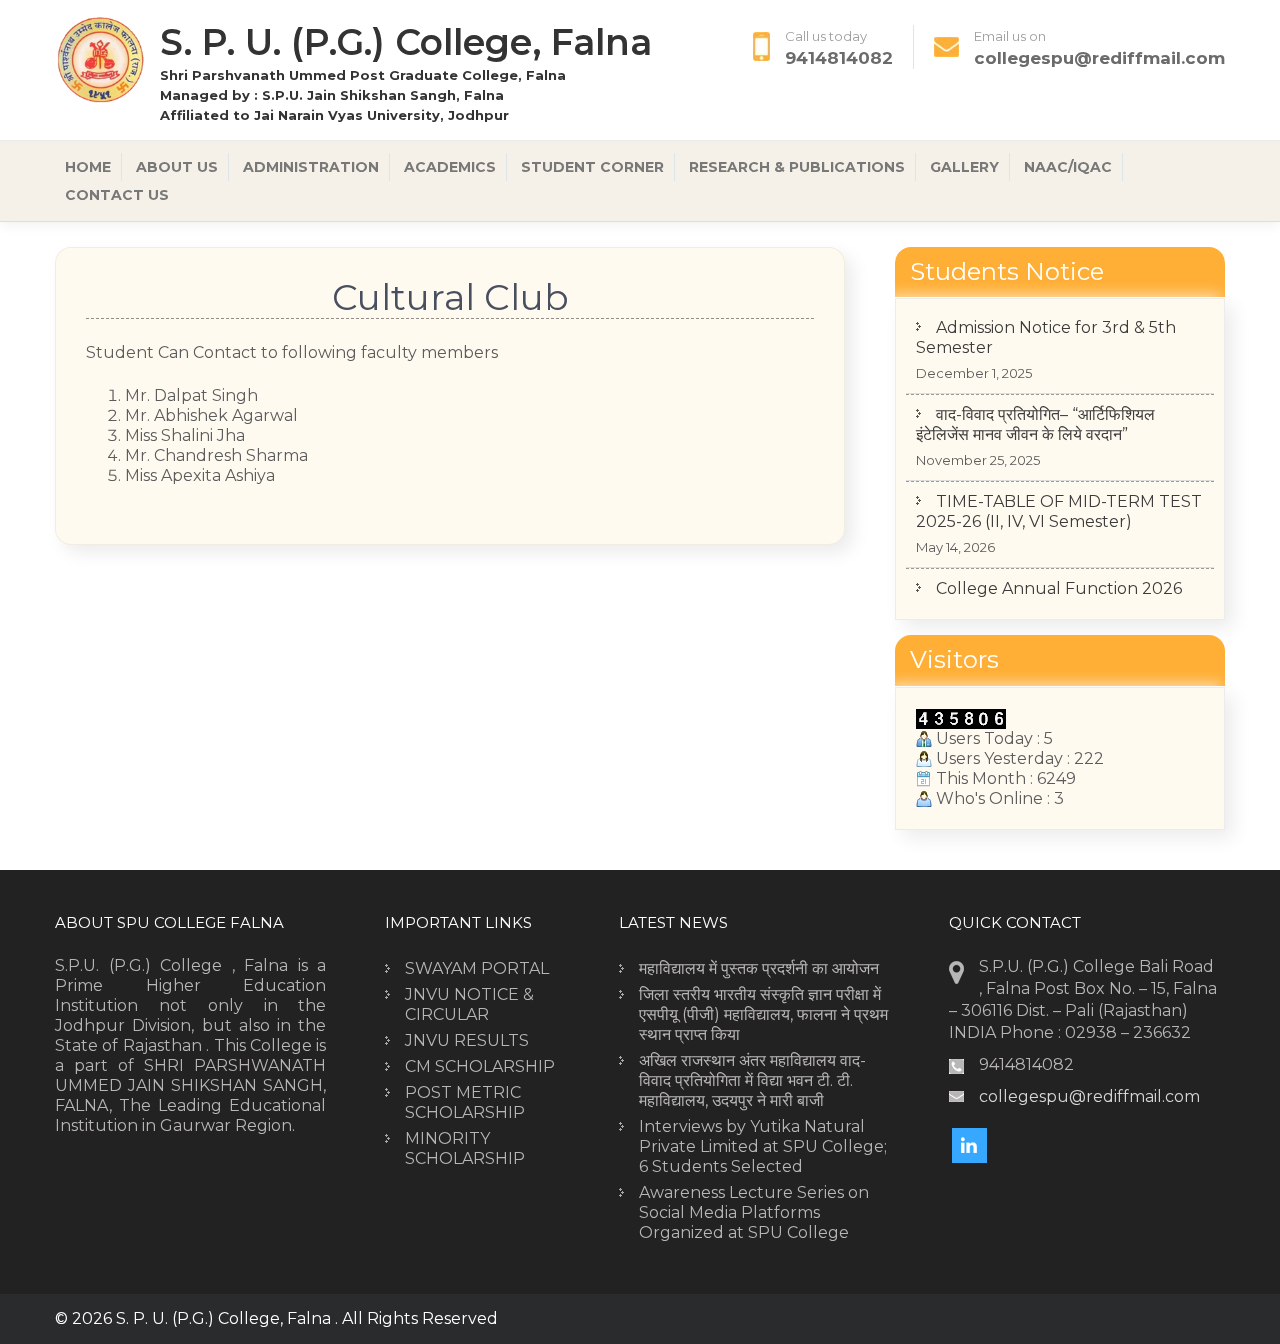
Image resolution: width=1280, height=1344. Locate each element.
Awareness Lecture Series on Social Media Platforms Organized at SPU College (754, 1212)
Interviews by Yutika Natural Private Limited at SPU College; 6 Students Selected (763, 1146)
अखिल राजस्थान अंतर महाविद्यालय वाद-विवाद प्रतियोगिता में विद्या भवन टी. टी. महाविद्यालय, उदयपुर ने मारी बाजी (752, 1080)
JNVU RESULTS (467, 1040)
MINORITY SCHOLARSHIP (465, 1148)
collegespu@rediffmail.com (1099, 58)
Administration (311, 167)
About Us (177, 167)
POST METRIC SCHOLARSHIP (465, 1102)
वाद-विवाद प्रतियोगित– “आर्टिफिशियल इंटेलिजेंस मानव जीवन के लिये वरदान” (1035, 402)
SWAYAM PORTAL (477, 968)
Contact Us (117, 195)
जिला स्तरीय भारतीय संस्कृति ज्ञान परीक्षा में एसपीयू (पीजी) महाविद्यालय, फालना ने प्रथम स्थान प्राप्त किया (763, 1014)
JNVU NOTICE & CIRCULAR (469, 1004)
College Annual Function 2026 (1059, 566)
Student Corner (592, 167)
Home (88, 167)
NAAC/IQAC (1068, 167)
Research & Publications (797, 167)
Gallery (964, 167)
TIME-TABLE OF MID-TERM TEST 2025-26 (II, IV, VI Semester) (1059, 489)
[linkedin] (969, 1145)
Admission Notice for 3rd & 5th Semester (1046, 315)
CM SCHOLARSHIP (480, 1066)
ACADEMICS (450, 167)
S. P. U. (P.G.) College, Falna (406, 42)
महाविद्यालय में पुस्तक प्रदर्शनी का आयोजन (759, 968)
